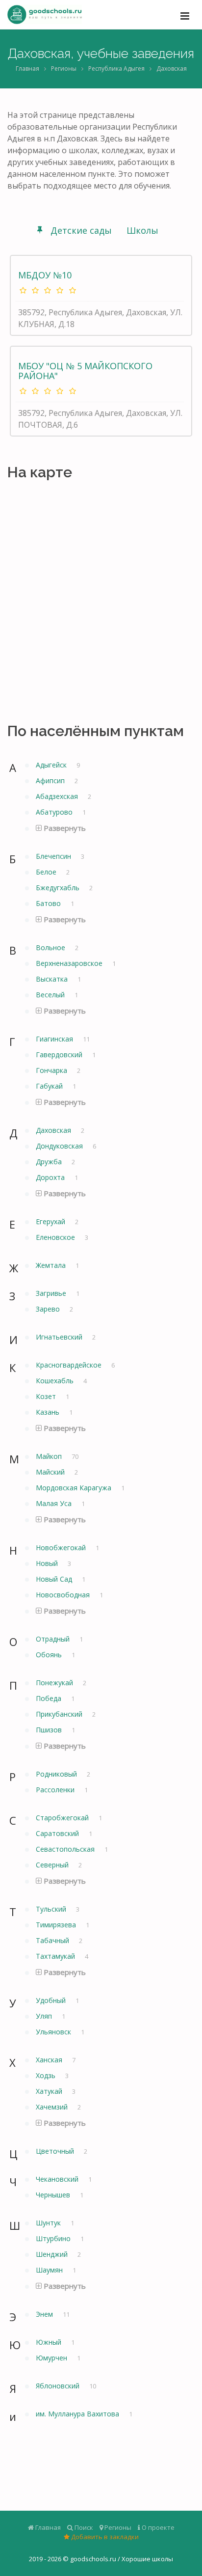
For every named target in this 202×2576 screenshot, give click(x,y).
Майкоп (50, 1456)
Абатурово (55, 812)
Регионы (64, 69)
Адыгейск (52, 765)
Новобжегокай (62, 1548)
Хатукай (50, 2091)
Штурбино (54, 2238)
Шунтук (49, 2223)
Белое (47, 872)
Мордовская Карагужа (75, 1488)
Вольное (51, 947)
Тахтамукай (56, 1956)
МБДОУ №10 (45, 275)
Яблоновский (59, 2386)
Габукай (50, 1086)
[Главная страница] (45, 15)
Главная (27, 69)
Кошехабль (56, 1381)
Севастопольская (66, 1849)
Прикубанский (60, 1714)
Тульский (52, 1909)
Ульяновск (54, 2032)
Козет (47, 1396)
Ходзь (47, 2075)
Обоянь (50, 1655)
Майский (51, 1472)
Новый (48, 1563)
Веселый (51, 995)
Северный (53, 1865)
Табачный (53, 1940)
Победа (50, 1698)
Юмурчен (52, 2358)
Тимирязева (57, 1925)
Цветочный (56, 2151)
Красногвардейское (70, 1365)
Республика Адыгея (116, 69)
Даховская (172, 69)
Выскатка (53, 979)
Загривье (52, 1293)
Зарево (49, 1309)
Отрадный (54, 1639)
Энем (45, 2314)
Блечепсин (54, 856)
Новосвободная (64, 1595)
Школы (142, 230)
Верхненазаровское (70, 963)
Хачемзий (53, 2107)
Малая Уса (55, 1503)
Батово (49, 903)
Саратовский (58, 1833)
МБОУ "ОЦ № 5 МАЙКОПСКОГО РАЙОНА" (85, 371)
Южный (50, 2342)
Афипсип (51, 781)
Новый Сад (55, 1579)
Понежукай (55, 1683)
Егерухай (51, 1221)
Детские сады (81, 230)
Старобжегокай (63, 1818)
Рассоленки (56, 1790)
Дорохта (51, 1177)
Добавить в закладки (104, 2537)
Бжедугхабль (59, 888)
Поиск (83, 2527)
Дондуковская (60, 1146)
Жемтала (52, 1265)
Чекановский (58, 2179)
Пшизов (50, 1730)
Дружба (50, 1162)
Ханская (50, 2060)
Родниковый (57, 1774)
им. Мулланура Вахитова (78, 2414)
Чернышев (54, 2195)
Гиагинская (55, 1039)
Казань (49, 1412)
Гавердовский (60, 1055)
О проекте (157, 2527)
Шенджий (53, 2254)
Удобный (52, 2000)
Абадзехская (58, 796)
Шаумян (50, 2270)
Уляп (45, 2016)
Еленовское (56, 1237)
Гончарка (52, 1070)
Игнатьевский (60, 1337)
